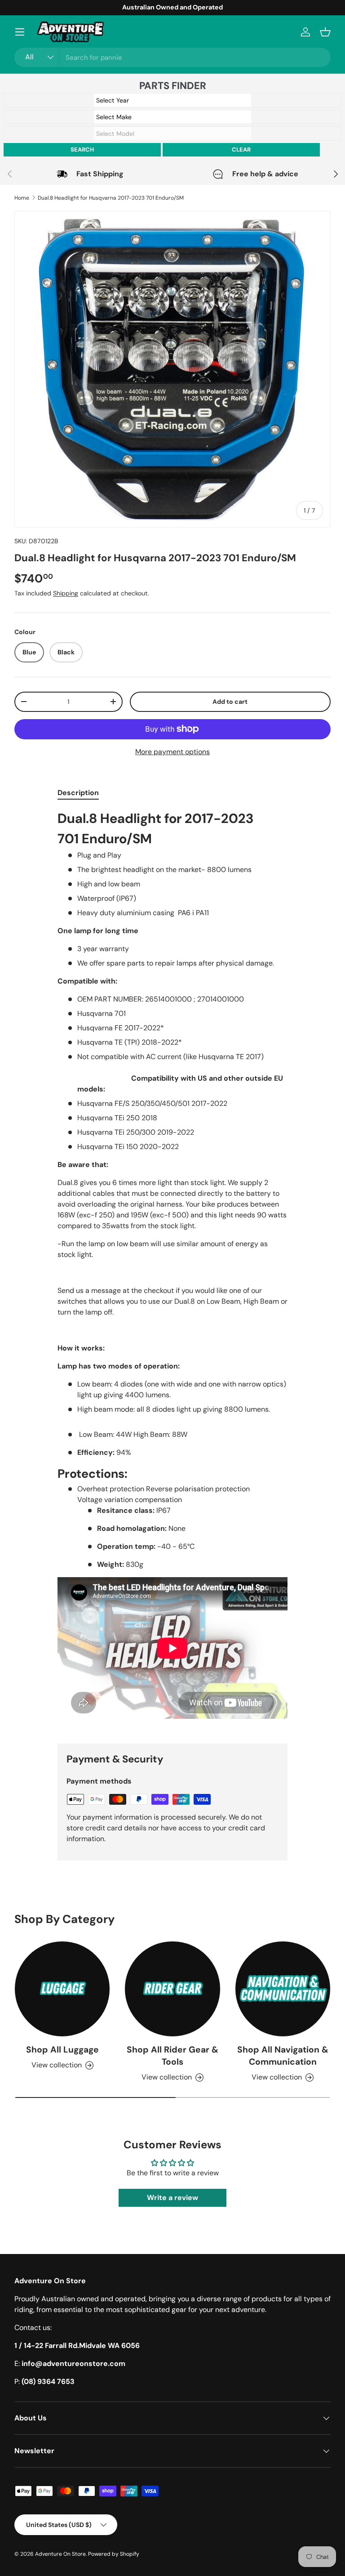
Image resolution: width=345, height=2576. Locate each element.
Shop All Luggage (62, 2050)
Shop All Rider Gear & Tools (172, 2056)
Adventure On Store (60, 2554)
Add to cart (230, 702)
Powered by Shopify (114, 2554)
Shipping (66, 593)
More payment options (172, 752)
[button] (325, 32)
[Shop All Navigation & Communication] (283, 1989)
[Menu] (20, 32)
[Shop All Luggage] (62, 1989)
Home (22, 198)
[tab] (78, 793)
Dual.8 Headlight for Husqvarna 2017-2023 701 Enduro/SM (111, 198)
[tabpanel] (172, 1270)
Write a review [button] (172, 2198)
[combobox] (172, 57)
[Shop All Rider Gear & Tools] (172, 1989)
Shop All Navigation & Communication (283, 2056)
